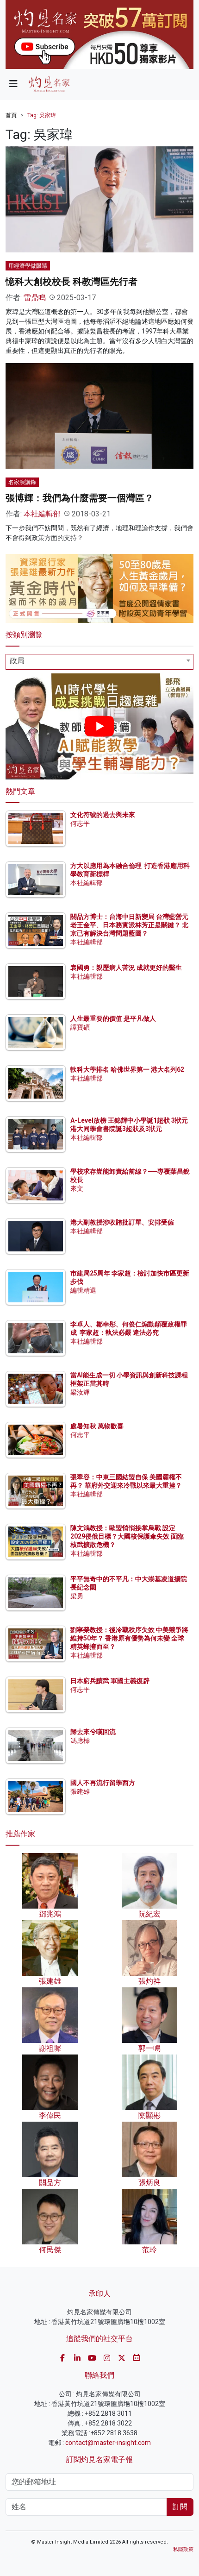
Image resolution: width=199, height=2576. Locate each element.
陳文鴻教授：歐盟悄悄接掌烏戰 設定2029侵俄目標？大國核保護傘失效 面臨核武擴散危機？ (127, 1536)
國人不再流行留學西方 (103, 1783)
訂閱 (180, 2507)
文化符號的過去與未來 (103, 815)
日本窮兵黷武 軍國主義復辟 (110, 1681)
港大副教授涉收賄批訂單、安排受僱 (122, 1222)
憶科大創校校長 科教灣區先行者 (72, 282)
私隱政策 (183, 2549)
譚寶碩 (80, 1027)
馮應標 (80, 1740)
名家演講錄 (22, 482)
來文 (77, 1188)
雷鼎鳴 (35, 298)
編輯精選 (83, 1290)
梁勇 (77, 1596)
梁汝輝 (80, 1392)
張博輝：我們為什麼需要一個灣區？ (80, 498)
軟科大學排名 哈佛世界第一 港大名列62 (127, 1069)
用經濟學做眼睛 (28, 266)
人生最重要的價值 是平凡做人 (113, 1018)
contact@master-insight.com (108, 2443)
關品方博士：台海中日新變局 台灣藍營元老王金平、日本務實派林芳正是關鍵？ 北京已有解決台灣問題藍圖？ (129, 925)
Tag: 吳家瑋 (42, 115)
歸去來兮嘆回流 (93, 1732)
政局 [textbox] (17, 661)
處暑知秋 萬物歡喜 (97, 1426)
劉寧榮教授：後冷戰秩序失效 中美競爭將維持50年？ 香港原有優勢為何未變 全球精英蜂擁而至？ (129, 1638)
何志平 (80, 823)
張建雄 (80, 1791)
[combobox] (99, 662)
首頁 (11, 115)
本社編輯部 (42, 514)
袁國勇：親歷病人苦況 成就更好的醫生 (126, 968)
